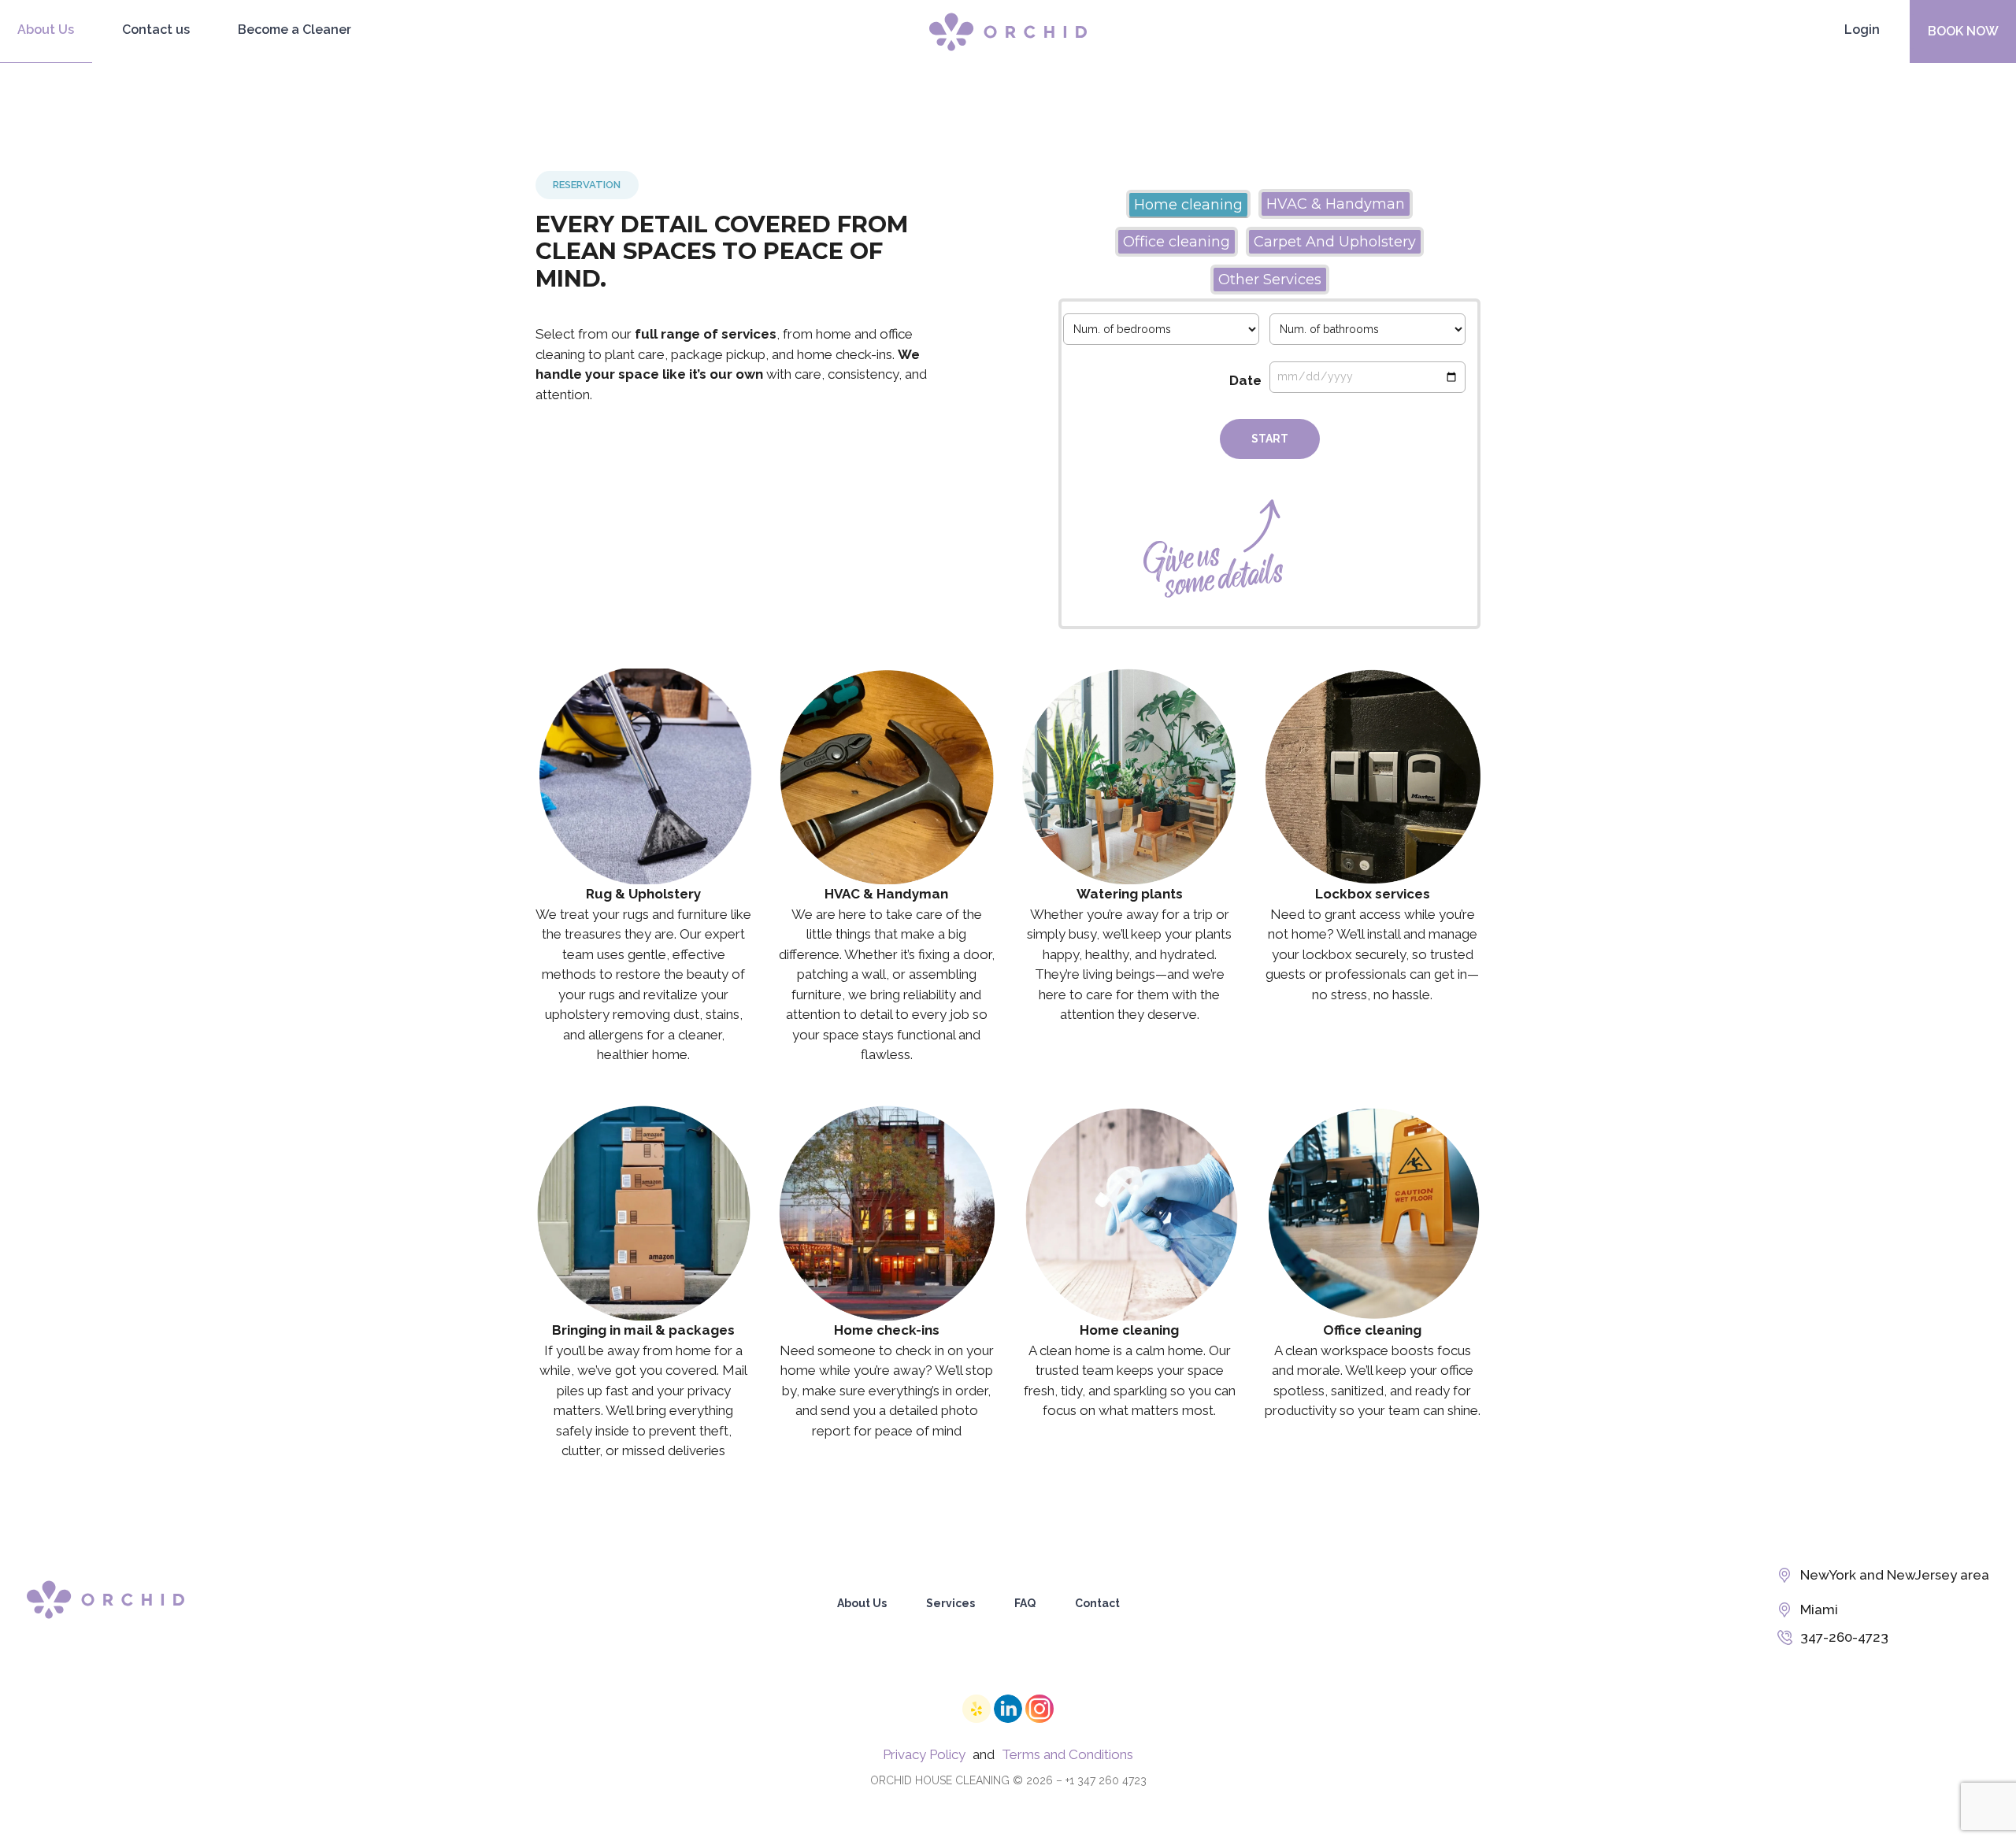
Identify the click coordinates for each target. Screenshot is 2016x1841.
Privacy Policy (924, 1754)
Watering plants (1129, 776)
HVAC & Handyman (886, 776)
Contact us (156, 30)
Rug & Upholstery (643, 776)
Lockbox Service (1372, 776)
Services (951, 1603)
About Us (46, 30)
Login (1862, 30)
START (1270, 439)
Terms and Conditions (1067, 1754)
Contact (1097, 1603)
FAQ (1025, 1603)
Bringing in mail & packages (643, 1212)
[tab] (1188, 205)
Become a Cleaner (295, 30)
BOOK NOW (1963, 31)
